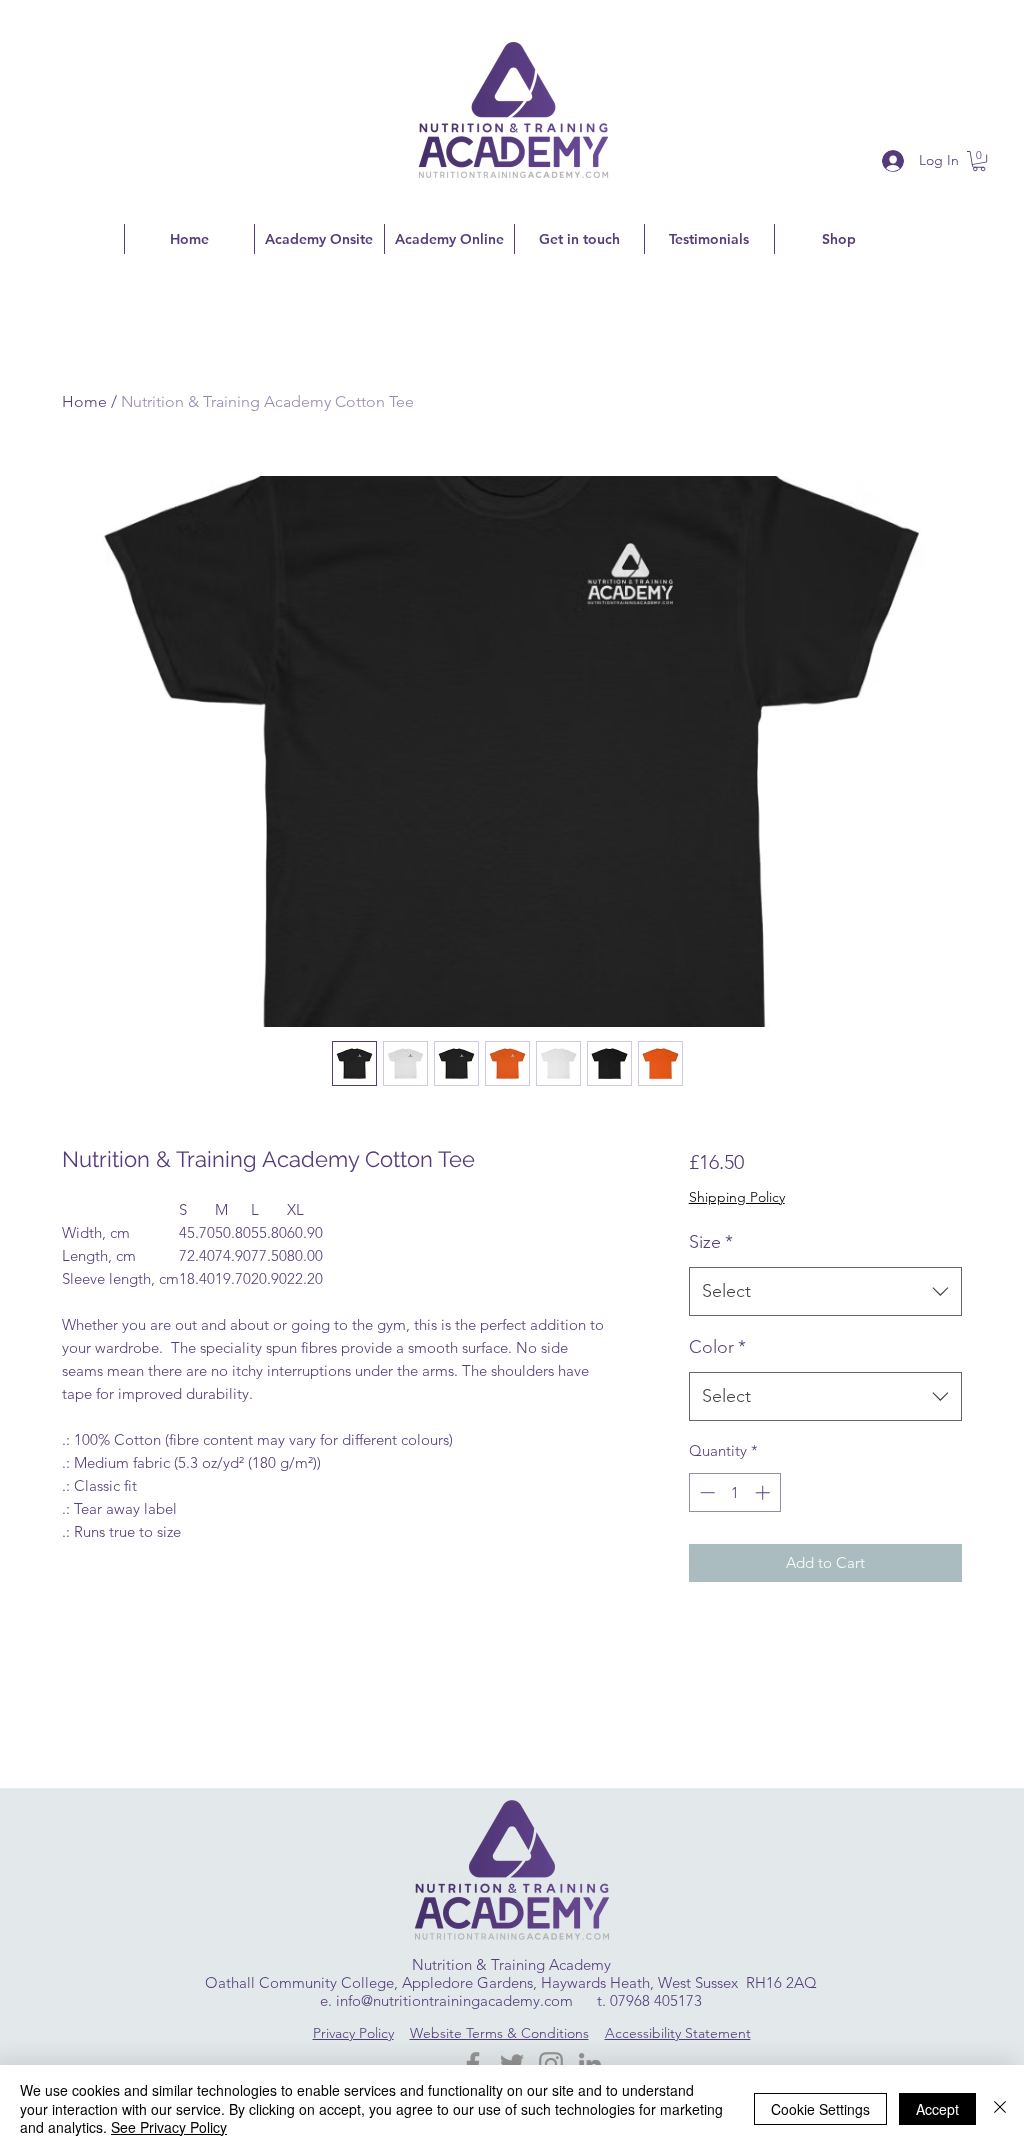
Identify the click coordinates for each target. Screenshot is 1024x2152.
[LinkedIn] (590, 2064)
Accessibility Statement (678, 2033)
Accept (937, 2109)
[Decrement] (705, 1492)
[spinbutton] (734, 1492)
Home (84, 401)
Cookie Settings (820, 2109)
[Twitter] (512, 2064)
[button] (979, 161)
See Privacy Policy (169, 2127)
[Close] (1000, 2108)
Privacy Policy (353, 2033)
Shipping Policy (737, 1197)
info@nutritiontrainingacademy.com (454, 2000)
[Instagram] (551, 2064)
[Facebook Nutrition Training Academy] (473, 2064)
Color (717, 1347)
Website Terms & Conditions (499, 2033)
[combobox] (825, 1292)
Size (711, 1242)
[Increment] (764, 1492)
